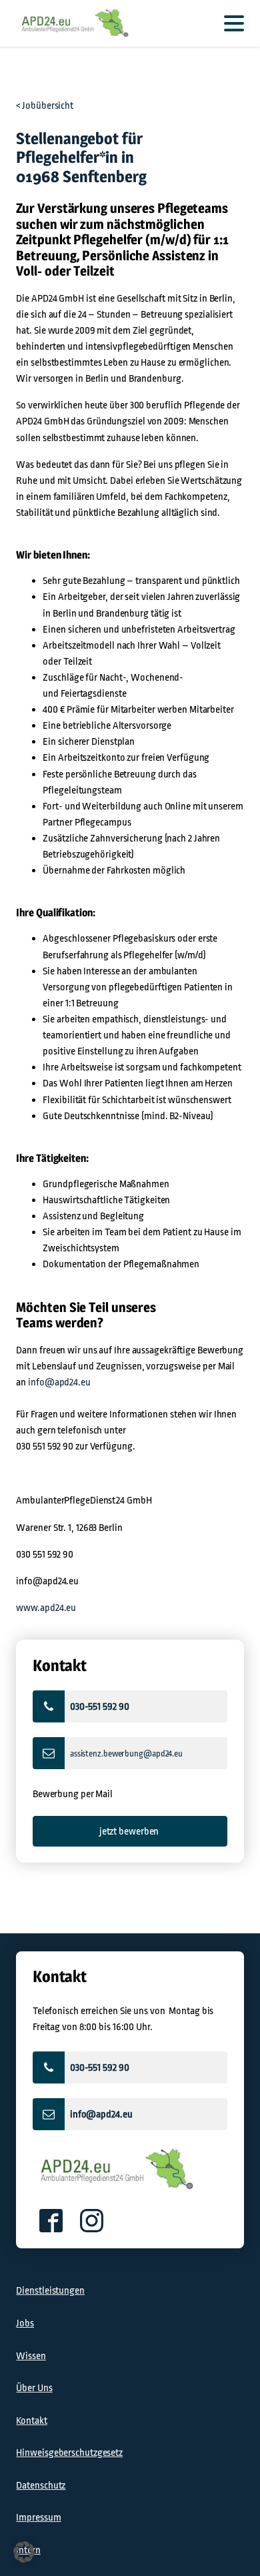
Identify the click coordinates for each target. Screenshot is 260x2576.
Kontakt (31, 2421)
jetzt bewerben (130, 1831)
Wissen (31, 2356)
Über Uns (34, 2388)
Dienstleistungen (50, 2290)
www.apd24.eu (46, 1608)
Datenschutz (41, 2485)
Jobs (25, 2323)
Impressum (38, 2517)
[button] (130, 1706)
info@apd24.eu (59, 1382)
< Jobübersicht (45, 105)
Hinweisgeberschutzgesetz (69, 2453)
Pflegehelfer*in (67, 157)
